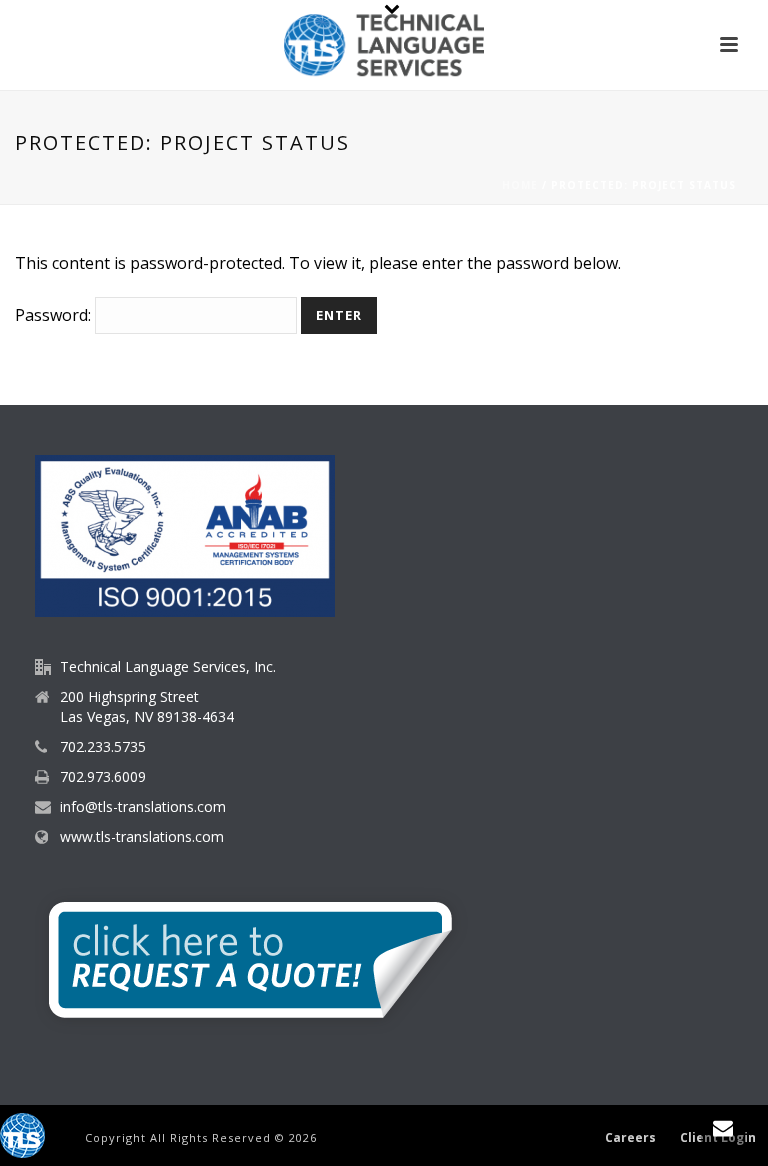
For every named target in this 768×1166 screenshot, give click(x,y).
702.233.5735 (103, 747)
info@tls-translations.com (143, 807)
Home (520, 185)
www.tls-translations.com (142, 837)
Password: (55, 315)
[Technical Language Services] (384, 45)
